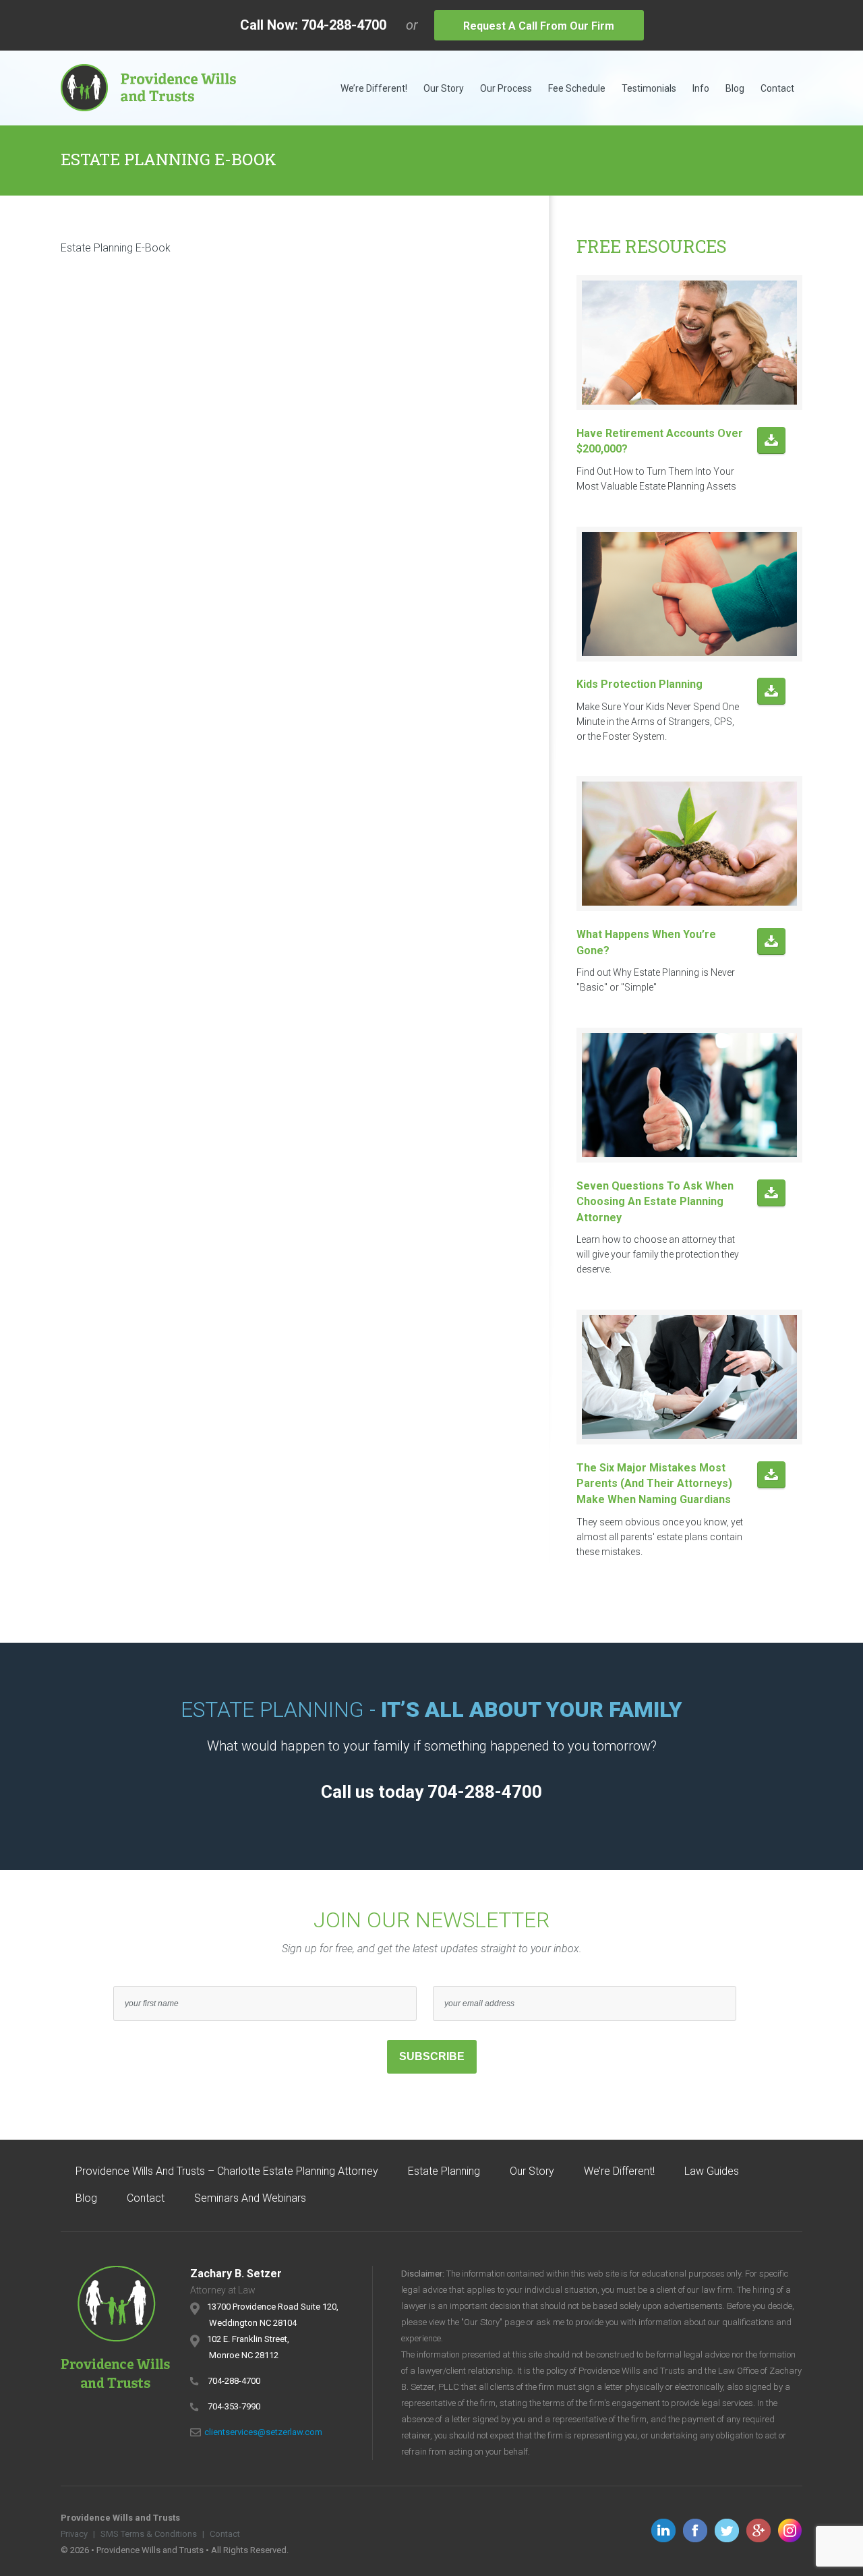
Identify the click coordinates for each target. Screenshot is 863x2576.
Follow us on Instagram (790, 2530)
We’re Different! (374, 88)
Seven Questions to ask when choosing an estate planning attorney (655, 1202)
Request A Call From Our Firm (539, 26)
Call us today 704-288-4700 (431, 1792)
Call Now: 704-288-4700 (313, 25)
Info (701, 88)
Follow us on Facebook (695, 2530)
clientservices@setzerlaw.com (263, 2432)
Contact (777, 88)
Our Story (444, 88)
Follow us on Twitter (727, 2530)
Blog (735, 88)
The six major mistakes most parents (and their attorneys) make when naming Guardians (654, 1484)
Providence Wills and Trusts (148, 88)
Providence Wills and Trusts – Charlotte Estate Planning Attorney (227, 2171)
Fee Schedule (577, 88)
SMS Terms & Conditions (149, 2534)
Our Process (506, 88)
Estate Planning (444, 2171)
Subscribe (432, 2056)
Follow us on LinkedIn (663, 2530)
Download (771, 441)
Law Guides (712, 2171)
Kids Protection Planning (639, 684)
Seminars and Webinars (250, 2198)
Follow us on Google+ (758, 2530)
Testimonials (649, 88)
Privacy (74, 2534)
